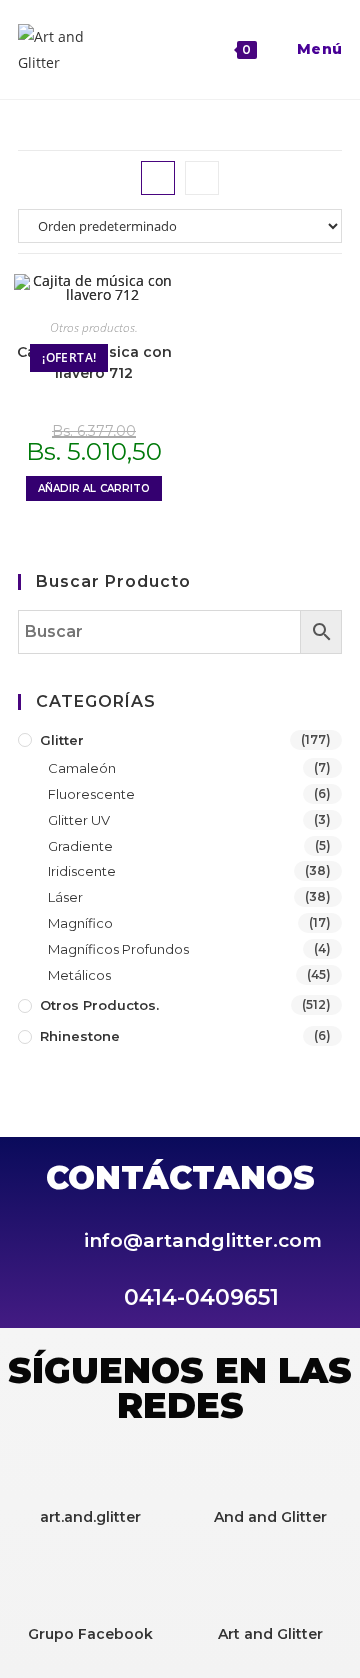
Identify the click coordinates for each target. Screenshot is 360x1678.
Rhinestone (80, 1036)
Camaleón (82, 768)
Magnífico (80, 923)
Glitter (62, 740)
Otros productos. (94, 327)
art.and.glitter (90, 1517)
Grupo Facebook (90, 1634)
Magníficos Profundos (118, 949)
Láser (65, 897)
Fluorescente (91, 794)
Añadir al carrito (94, 488)
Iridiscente (82, 871)
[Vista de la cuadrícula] (158, 178)
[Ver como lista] (202, 178)
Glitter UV (79, 820)
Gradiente (80, 846)
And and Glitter (270, 1517)
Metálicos (79, 975)
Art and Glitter (270, 1634)
